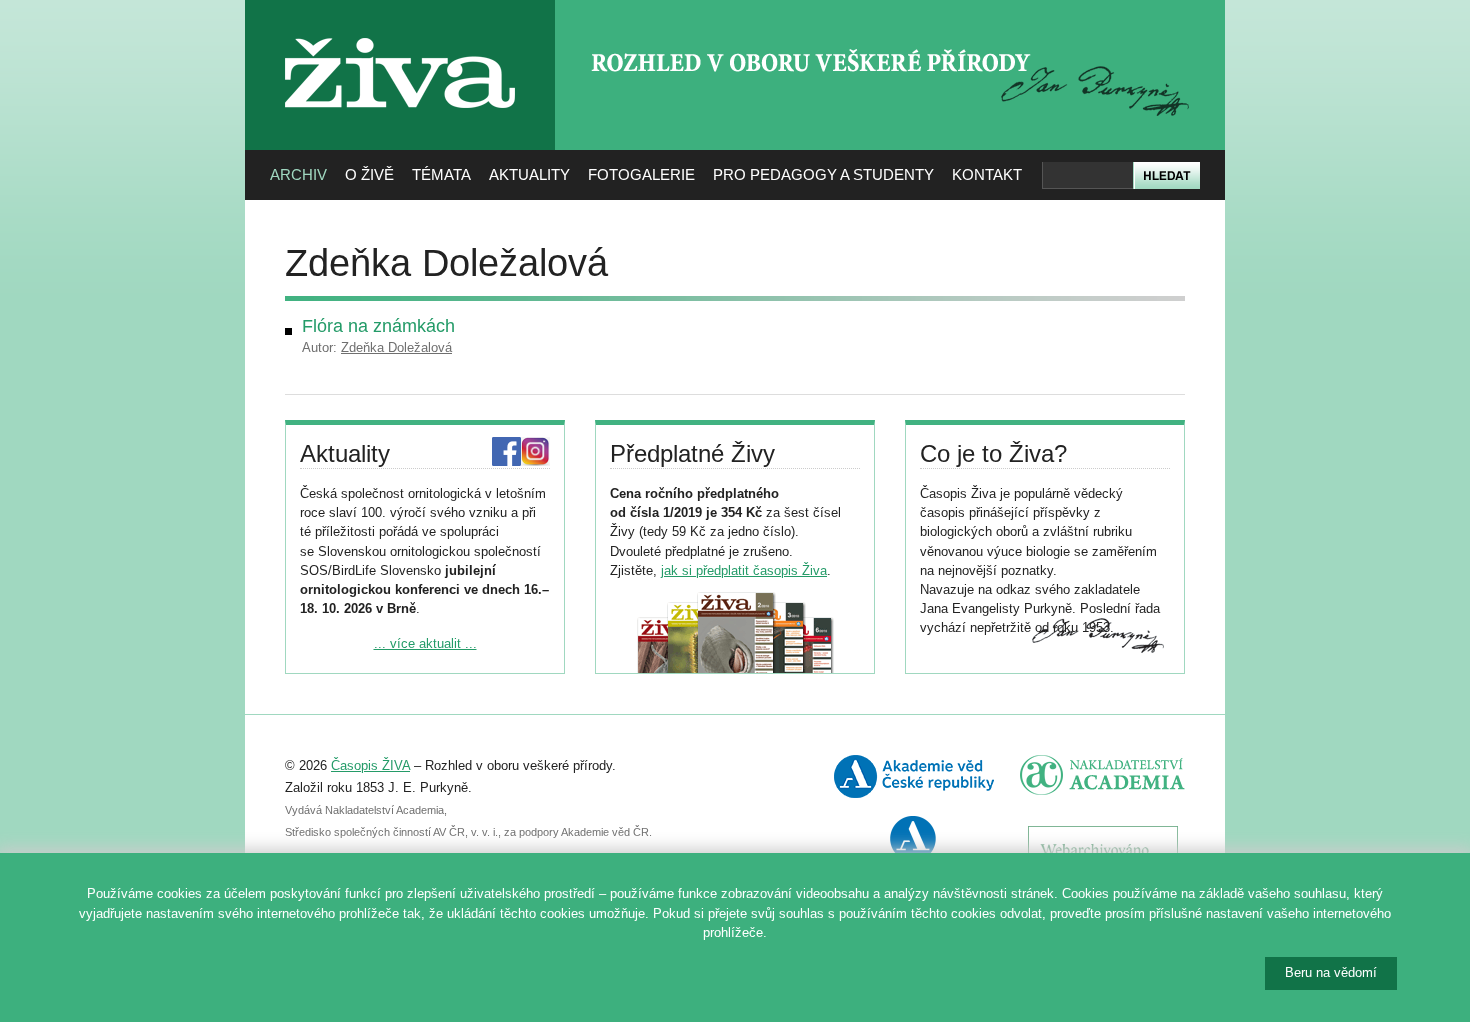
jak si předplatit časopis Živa (744, 570)
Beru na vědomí (1331, 972)
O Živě (369, 174)
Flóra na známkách (378, 326)
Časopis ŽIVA (370, 765)
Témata (441, 174)
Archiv (298, 174)
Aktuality (529, 174)
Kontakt (987, 174)
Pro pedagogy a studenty (823, 174)
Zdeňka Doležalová (396, 347)
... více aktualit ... (425, 643)
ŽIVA (400, 30)
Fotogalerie (641, 174)
